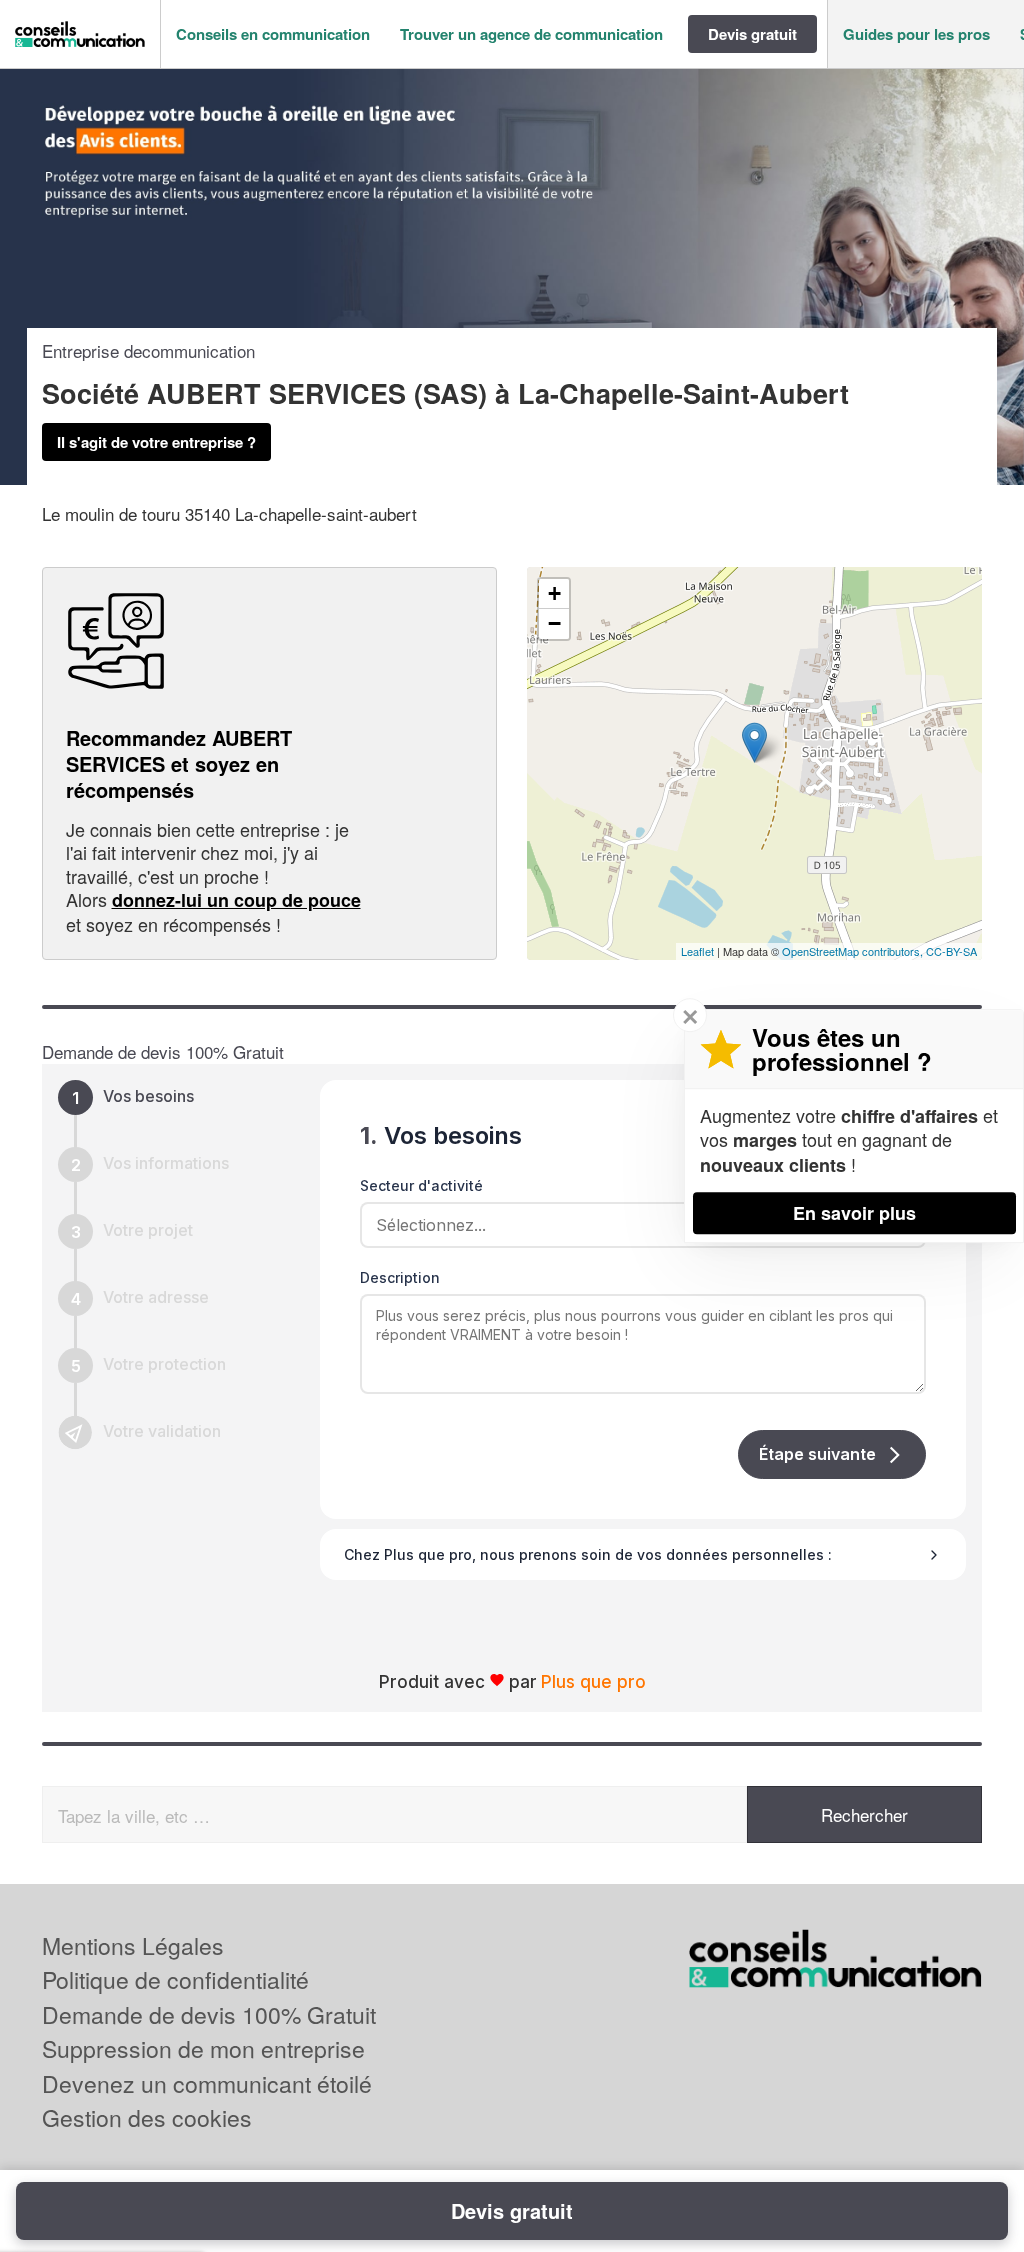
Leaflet (697, 951)
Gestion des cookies (147, 2117)
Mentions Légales (133, 1945)
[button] (273, 34)
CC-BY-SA (951, 951)
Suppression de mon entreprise (203, 2048)
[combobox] (636, 1225)
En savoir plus (854, 1213)
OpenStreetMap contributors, (854, 951)
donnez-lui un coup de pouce (236, 900)
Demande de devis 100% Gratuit (209, 2014)
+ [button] (554, 593)
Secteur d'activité (421, 1185)
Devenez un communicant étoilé (207, 2083)
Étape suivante (817, 1454)
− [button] (554, 623)
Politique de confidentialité (175, 1979)
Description (400, 1277)
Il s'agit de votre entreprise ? (156, 442)
